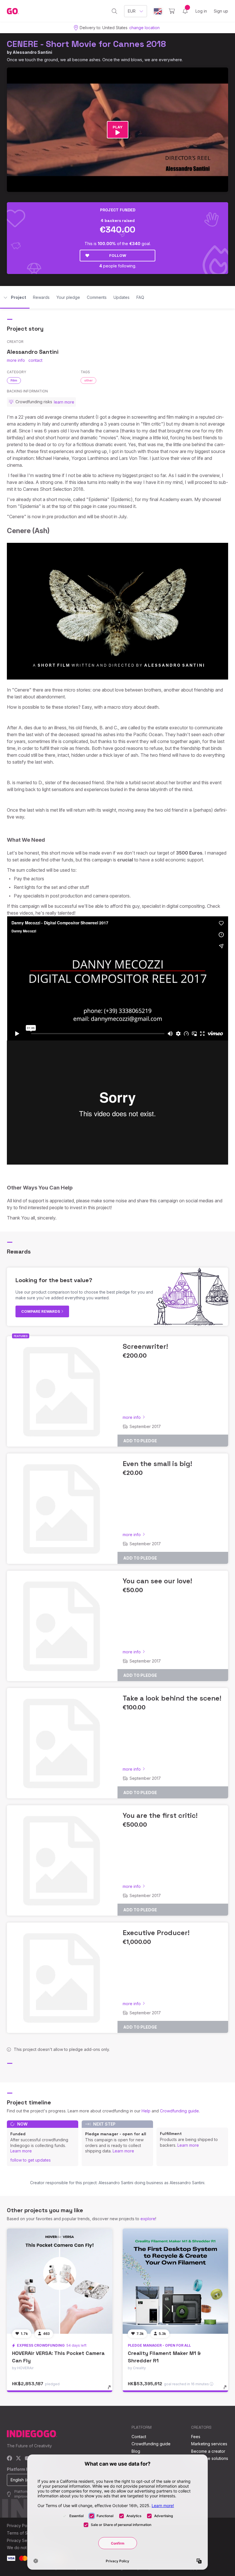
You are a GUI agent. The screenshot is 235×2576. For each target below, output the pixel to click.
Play (118, 127)
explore (148, 2219)
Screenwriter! (145, 1346)
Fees (196, 2437)
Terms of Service (23, 2533)
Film (14, 380)
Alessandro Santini (32, 52)
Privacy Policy (20, 2526)
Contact (139, 2437)
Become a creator (208, 2451)
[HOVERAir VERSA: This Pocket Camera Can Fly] (60, 2281)
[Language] (158, 11)
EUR (132, 11)
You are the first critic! (160, 1815)
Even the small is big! (157, 1464)
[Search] (114, 11)
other (88, 380)
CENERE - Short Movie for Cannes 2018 (86, 44)
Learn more (21, 2151)
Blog (136, 2451)
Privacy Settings (22, 2540)
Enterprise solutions (210, 2458)
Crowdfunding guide (179, 2111)
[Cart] (172, 11)
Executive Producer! (156, 1933)
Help (146, 2111)
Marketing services (209, 2444)
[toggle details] (112, 2390)
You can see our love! (157, 1581)
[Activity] (185, 11)
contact (35, 360)
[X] (18, 2459)
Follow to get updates (31, 2160)
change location (144, 28)
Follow (118, 255)
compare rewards (41, 1311)
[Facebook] (10, 2459)
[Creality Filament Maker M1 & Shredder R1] (175, 2281)
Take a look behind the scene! (172, 1698)
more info (16, 360)
